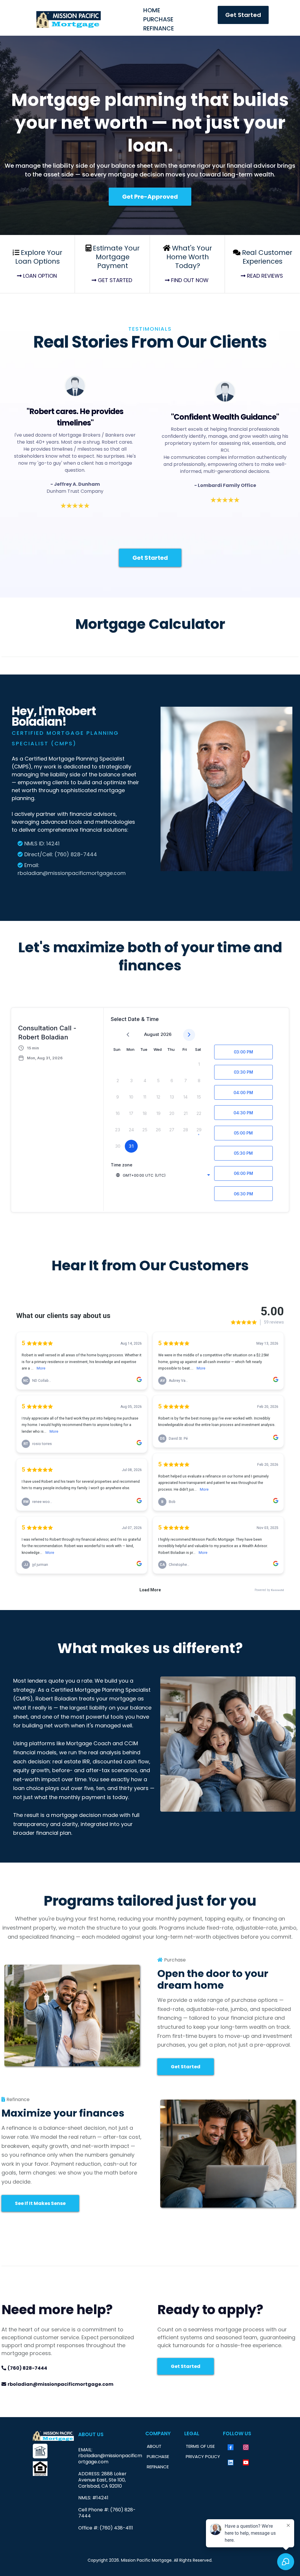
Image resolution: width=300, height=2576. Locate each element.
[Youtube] (246, 2462)
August (152, 1034)
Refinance (159, 28)
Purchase (158, 19)
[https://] (53, 2451)
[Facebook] (231, 2447)
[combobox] (163, 1175)
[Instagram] (246, 2447)
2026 (166, 1034)
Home (152, 10)
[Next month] (189, 1035)
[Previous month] (128, 1035)
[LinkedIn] (231, 2462)
